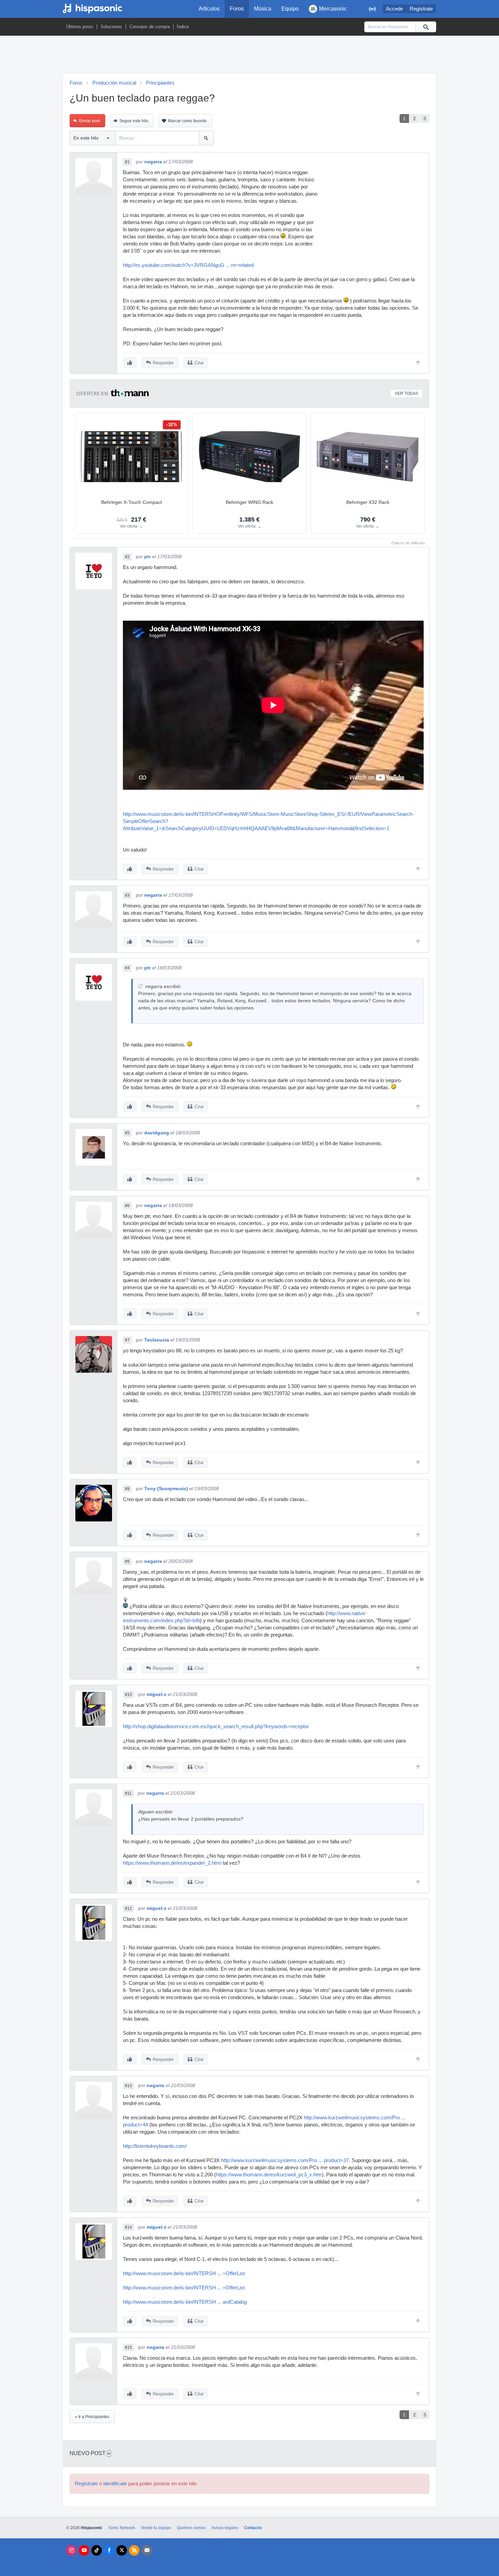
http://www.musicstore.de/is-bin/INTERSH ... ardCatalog (185, 2302)
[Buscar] (426, 27)
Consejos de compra (150, 27)
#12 (128, 1908)
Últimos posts (80, 27)
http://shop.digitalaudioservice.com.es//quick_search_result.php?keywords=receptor (216, 1727)
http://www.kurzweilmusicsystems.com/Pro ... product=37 (285, 2160)
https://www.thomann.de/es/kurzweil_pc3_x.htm (269, 2175)
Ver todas (406, 394)
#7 (127, 1340)
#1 (127, 162)
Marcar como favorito (187, 121)
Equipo (290, 9)
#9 (127, 1561)
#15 (128, 2347)
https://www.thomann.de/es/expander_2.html (172, 1863)
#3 (127, 895)
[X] (122, 2550)
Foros (237, 9)
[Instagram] (71, 2550)
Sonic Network (122, 2528)
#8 (127, 1489)
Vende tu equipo (156, 2528)
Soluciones (111, 27)
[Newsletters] (147, 2550)
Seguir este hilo (134, 121)
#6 (127, 1206)
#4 (127, 968)
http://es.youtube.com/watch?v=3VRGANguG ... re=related (188, 265)
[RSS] (134, 2550)
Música (263, 9)
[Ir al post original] (140, 986)
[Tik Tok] (97, 2550)
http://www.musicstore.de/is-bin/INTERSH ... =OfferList (184, 2273)
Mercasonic (333, 9)
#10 (128, 1695)
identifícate (115, 2484)
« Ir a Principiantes (92, 2417)
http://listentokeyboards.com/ (155, 2146)
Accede (394, 9)
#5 (127, 1133)
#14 (128, 2227)
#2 (127, 557)
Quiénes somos (191, 2528)
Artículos (209, 9)
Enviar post (89, 121)
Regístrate (421, 9)
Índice (183, 27)
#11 (128, 1793)
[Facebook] (109, 2550)
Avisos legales (225, 2528)
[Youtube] (84, 2550)
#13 (128, 2086)
